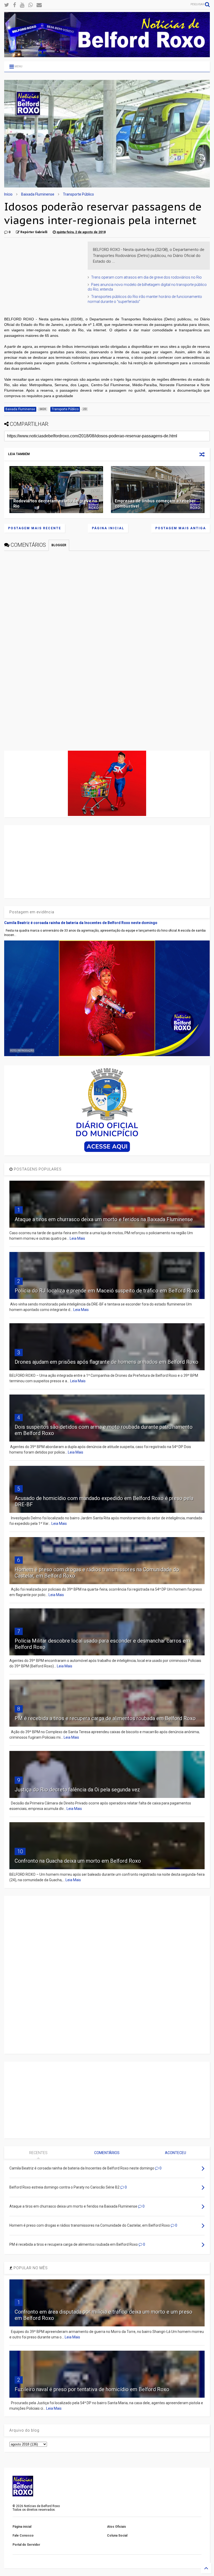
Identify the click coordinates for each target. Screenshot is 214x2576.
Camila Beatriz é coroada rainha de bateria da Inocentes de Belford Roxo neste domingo (81, 923)
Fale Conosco (23, 2536)
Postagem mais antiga (181, 528)
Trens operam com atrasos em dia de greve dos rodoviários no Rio (146, 277)
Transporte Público (78, 194)
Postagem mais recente (35, 528)
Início (8, 194)
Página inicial (108, 528)
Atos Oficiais (117, 2527)
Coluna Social (117, 2536)
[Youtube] (22, 5)
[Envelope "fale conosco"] (39, 5)
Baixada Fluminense (38, 194)
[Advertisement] (43, 274)
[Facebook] (14, 5)
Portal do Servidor (26, 2545)
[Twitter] (7, 5)
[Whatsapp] (30, 5)
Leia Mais (77, 1238)
